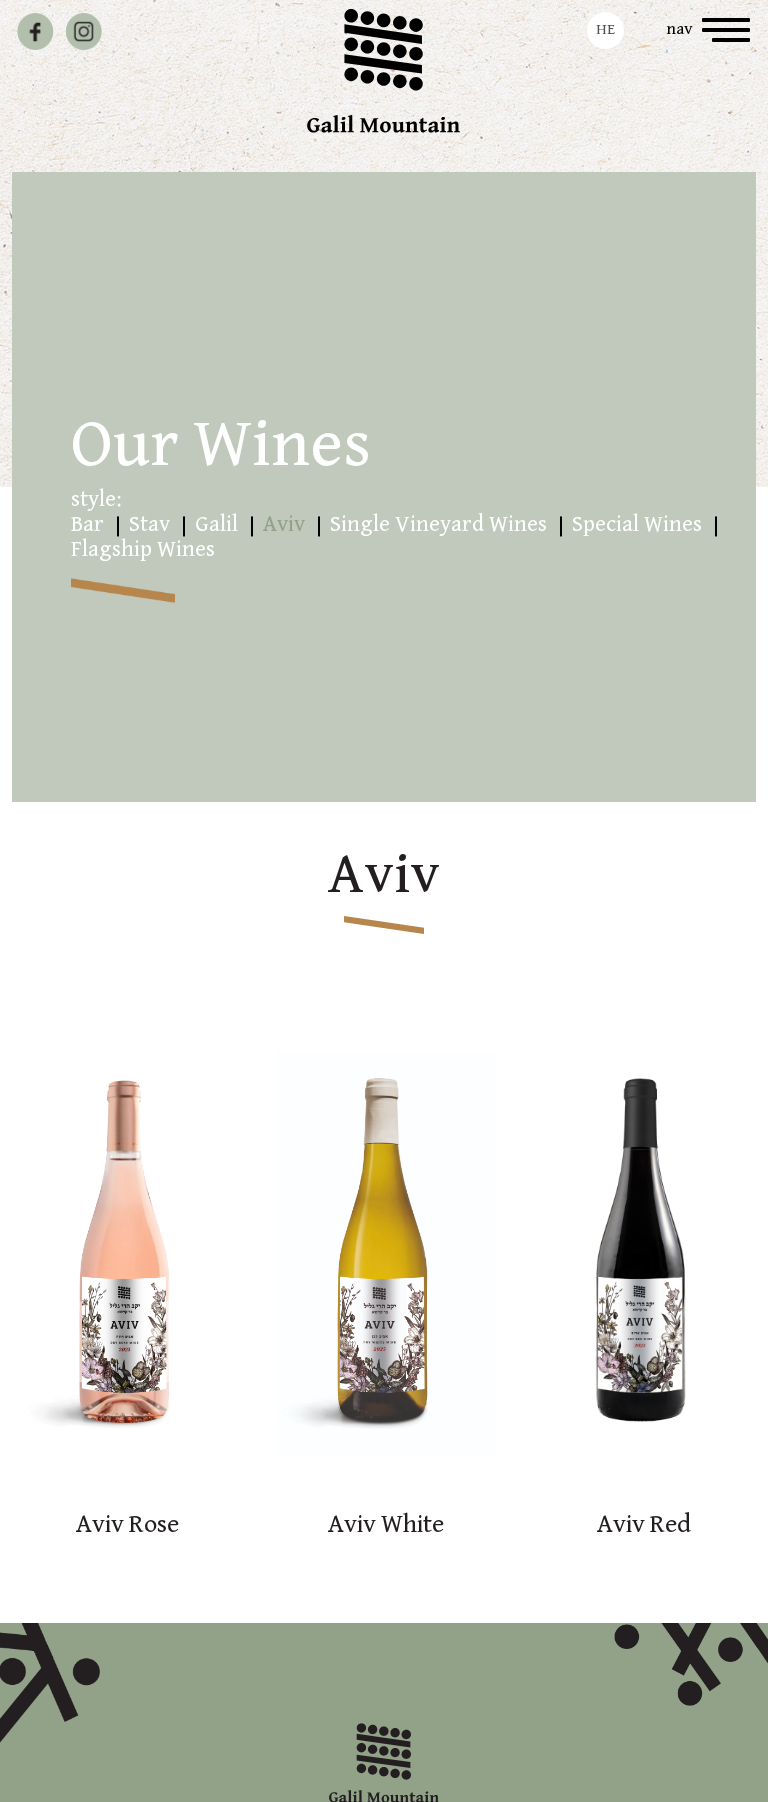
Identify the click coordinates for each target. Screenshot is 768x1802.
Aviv (284, 524)
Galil (216, 524)
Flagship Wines (143, 549)
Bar (87, 524)
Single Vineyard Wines (438, 524)
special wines (637, 524)
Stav (149, 524)
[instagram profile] (83, 31)
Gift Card (189, 29)
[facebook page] (35, 31)
